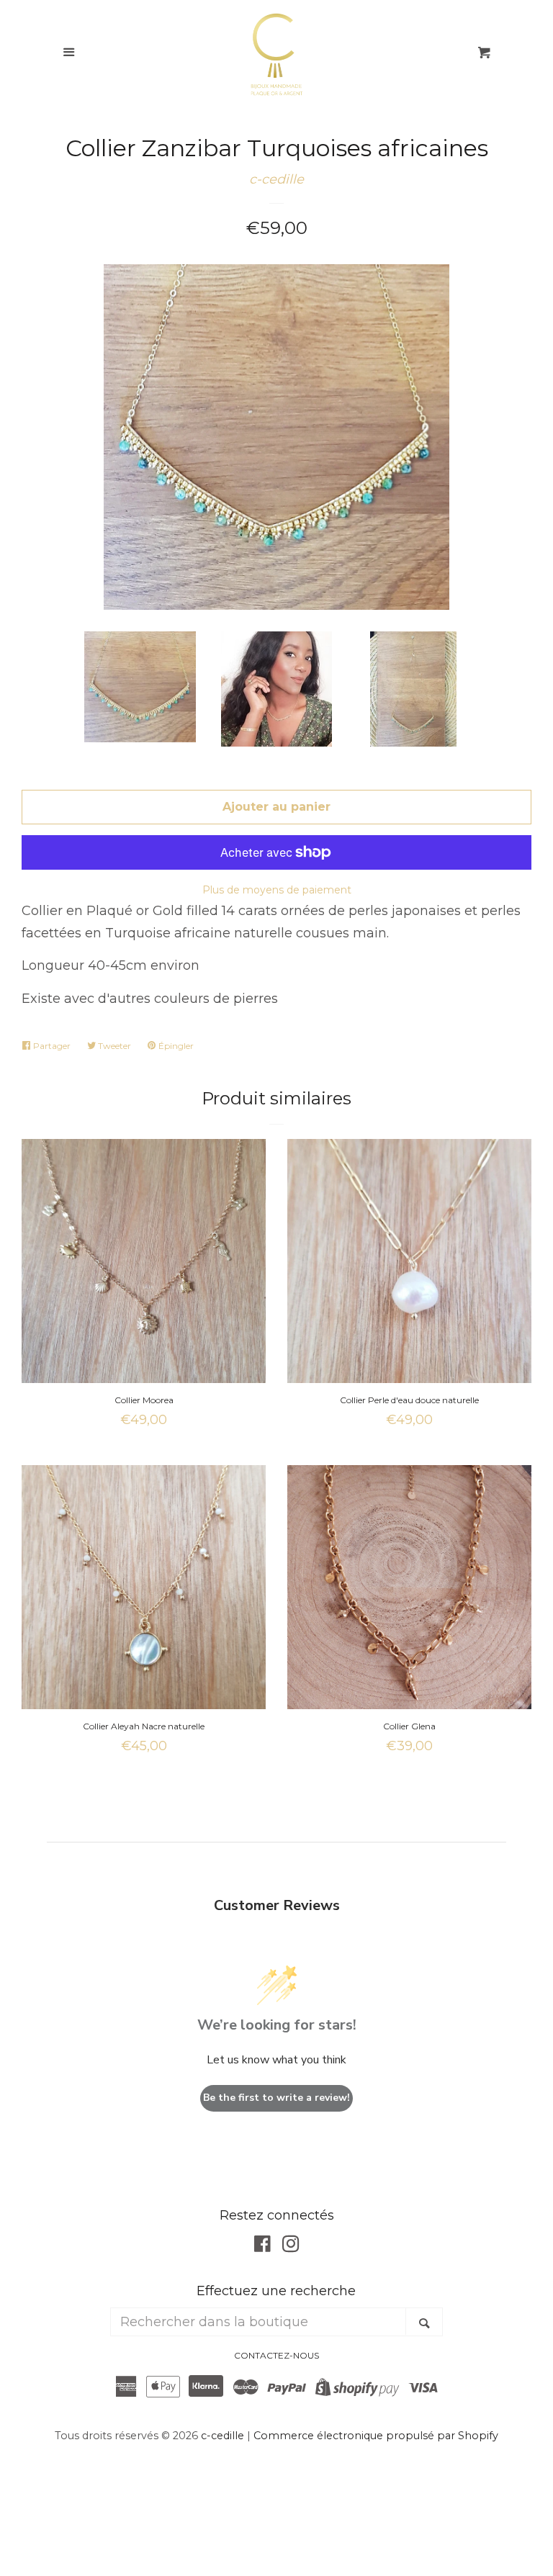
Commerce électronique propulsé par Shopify (376, 2436)
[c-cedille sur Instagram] (291, 2246)
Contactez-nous (276, 2355)
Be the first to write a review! (276, 2098)
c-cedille (276, 179)
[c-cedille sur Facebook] (262, 2246)
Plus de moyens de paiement (277, 890)
